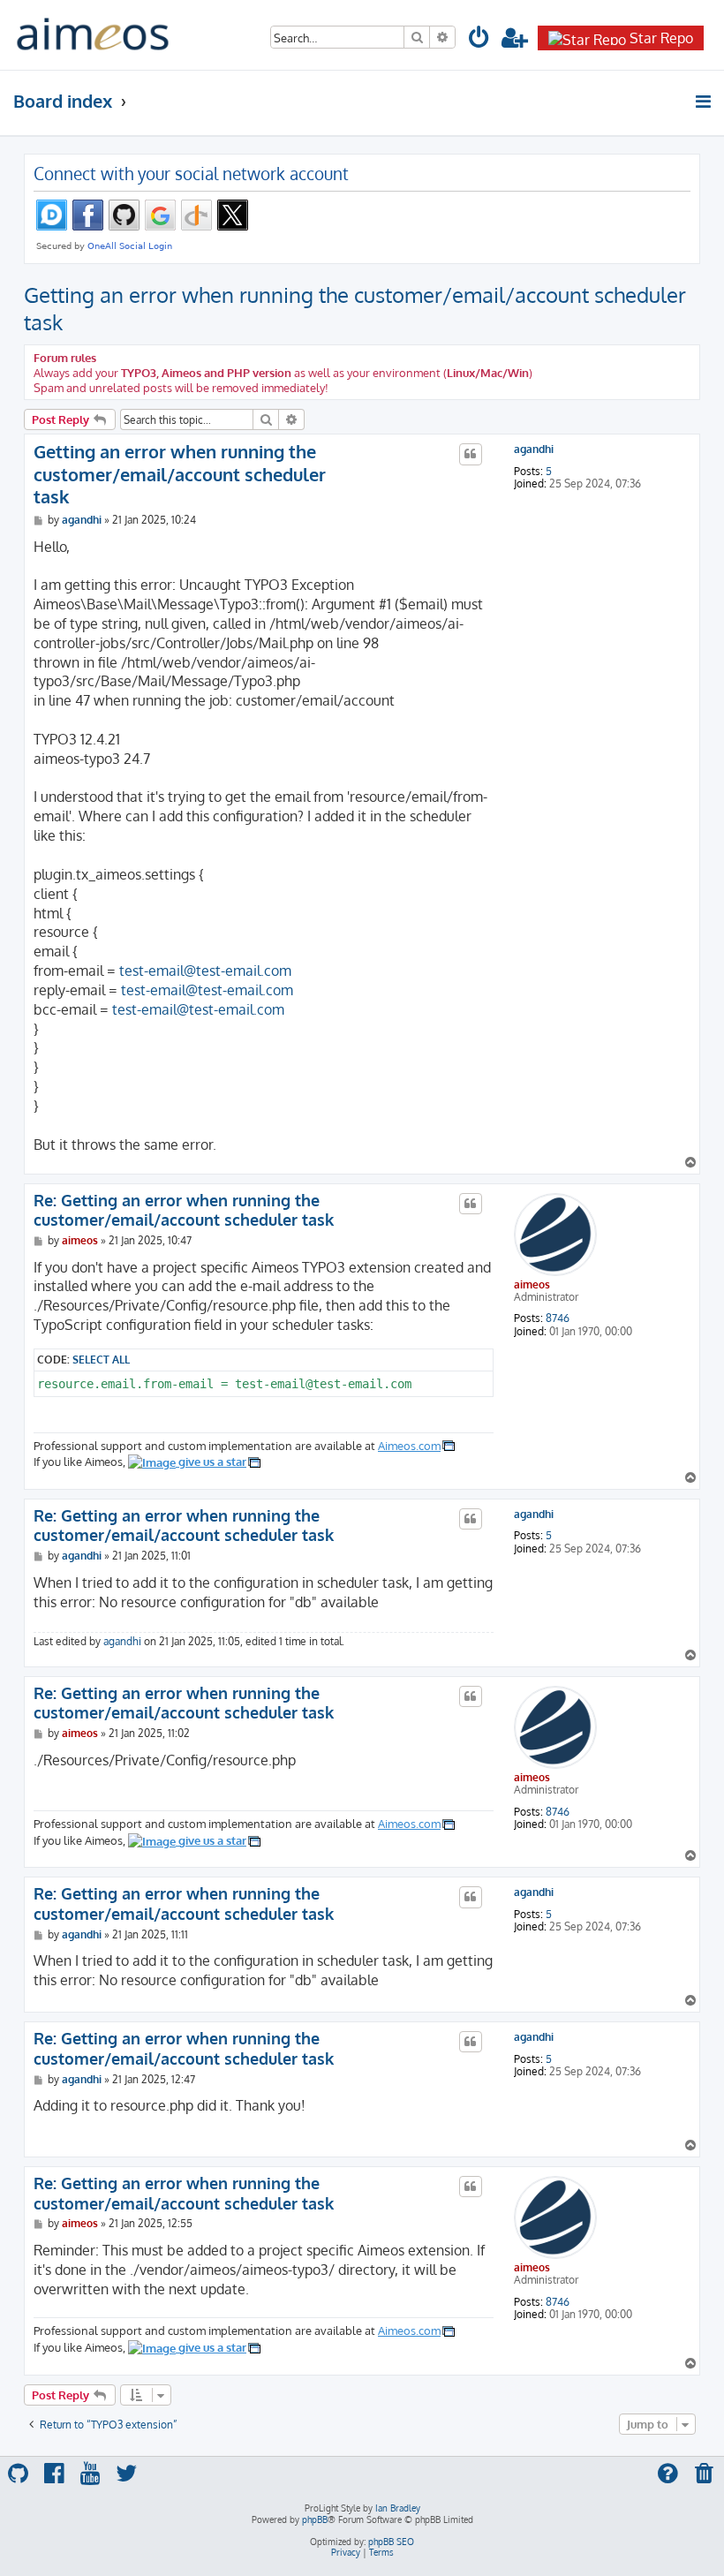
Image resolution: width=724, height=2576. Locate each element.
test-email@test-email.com (205, 971)
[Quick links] (704, 102)
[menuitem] (479, 40)
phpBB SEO (391, 2542)
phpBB (315, 2519)
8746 (558, 1318)
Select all (101, 1359)
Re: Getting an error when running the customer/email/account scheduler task (184, 1210)
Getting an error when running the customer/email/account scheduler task (355, 308)
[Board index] (93, 35)
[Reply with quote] (471, 454)
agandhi (534, 449)
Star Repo (661, 38)
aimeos (532, 1284)
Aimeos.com (409, 1445)
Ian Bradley (398, 2508)
